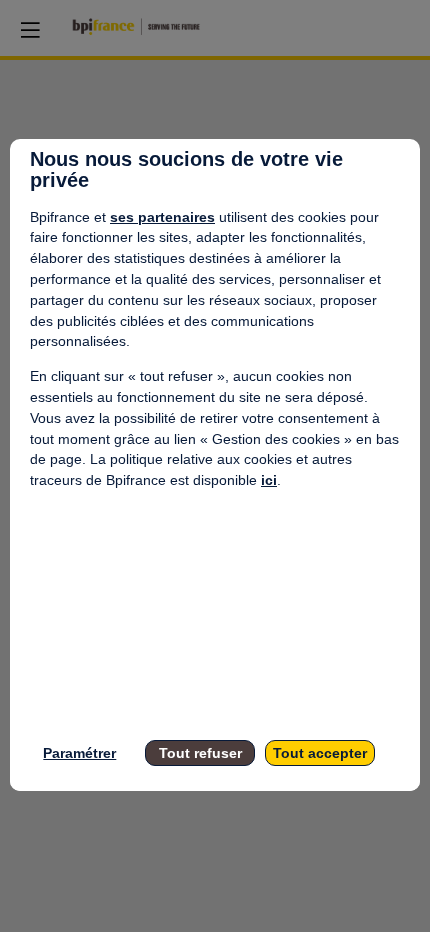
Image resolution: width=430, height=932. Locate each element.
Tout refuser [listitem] (200, 753)
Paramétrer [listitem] (79, 753)
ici (269, 480)
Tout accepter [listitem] (320, 753)
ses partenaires (162, 217)
